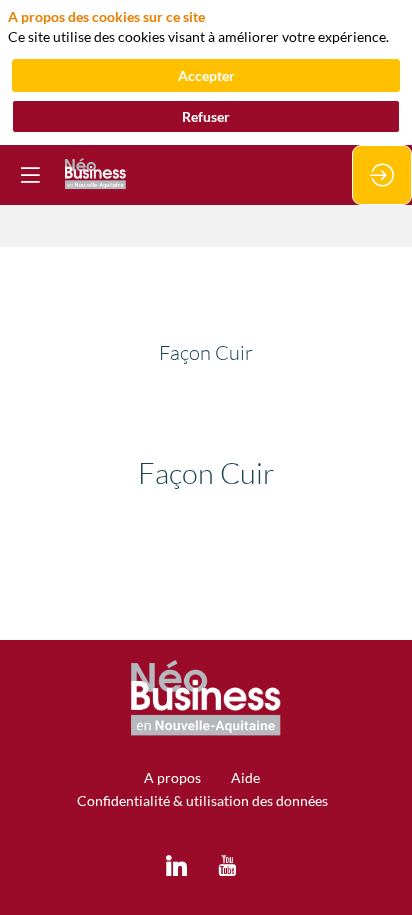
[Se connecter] (382, 175)
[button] (30, 175)
